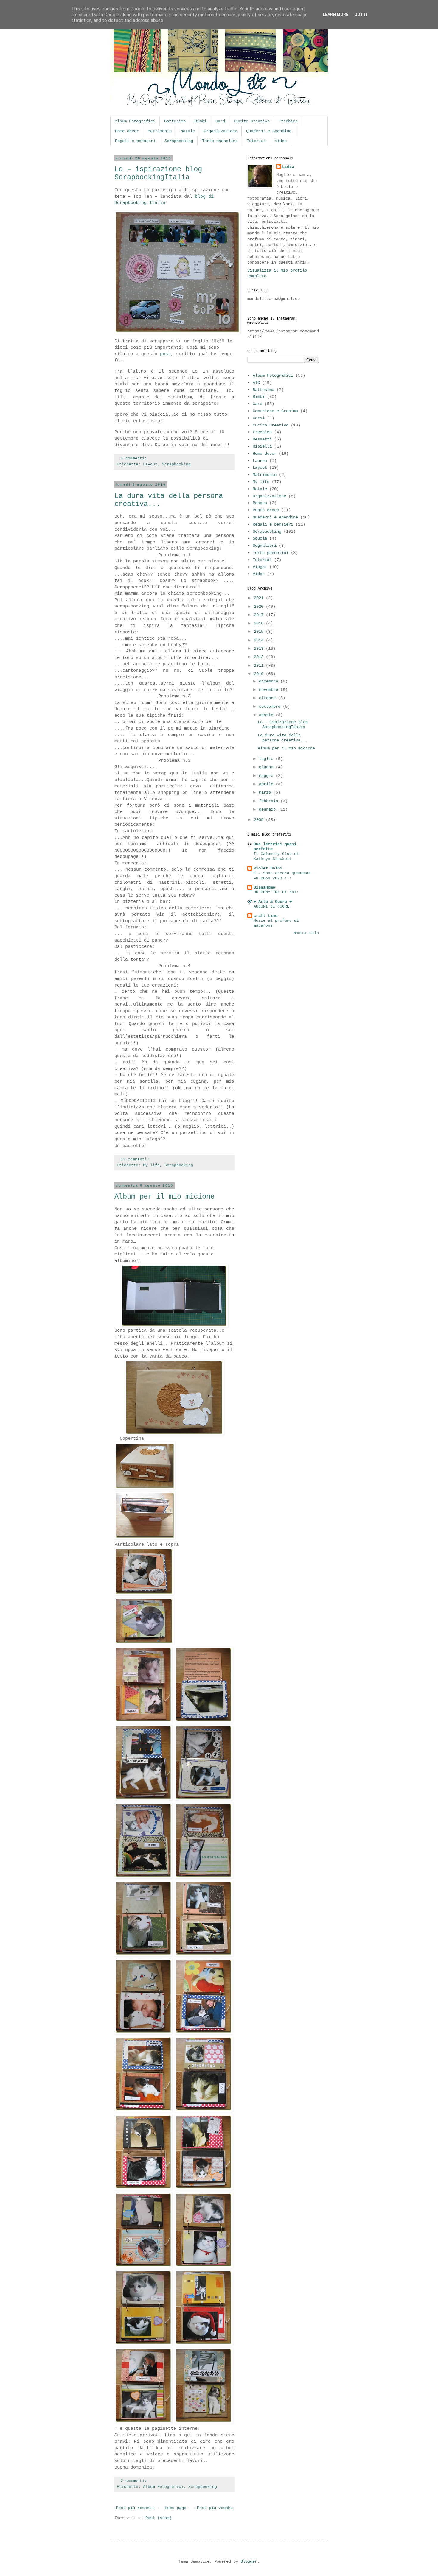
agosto (267, 715)
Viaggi (260, 567)
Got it (361, 15)
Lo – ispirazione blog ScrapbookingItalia (158, 173)
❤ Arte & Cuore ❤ (273, 902)
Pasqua (260, 503)
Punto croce (266, 510)
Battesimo (175, 121)
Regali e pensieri (135, 141)
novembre (270, 690)
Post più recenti (135, 2508)
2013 (260, 649)
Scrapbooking (179, 141)
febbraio (270, 801)
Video (281, 141)
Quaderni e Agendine (269, 131)
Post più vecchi (215, 2508)
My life (151, 1165)
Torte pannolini (220, 141)
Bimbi (201, 121)
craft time (265, 916)
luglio (267, 759)
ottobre (268, 698)
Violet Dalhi (268, 868)
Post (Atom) (159, 2518)
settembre (271, 707)
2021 (260, 598)
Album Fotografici (135, 121)
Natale (188, 131)
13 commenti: (135, 1160)
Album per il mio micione (164, 1197)
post (165, 354)
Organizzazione (220, 131)
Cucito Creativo (252, 121)
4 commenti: (134, 459)
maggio (267, 776)
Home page (175, 2508)
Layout (150, 465)
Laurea (260, 461)
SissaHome (264, 887)
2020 (260, 607)
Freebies (288, 121)
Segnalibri (265, 546)
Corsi (259, 418)
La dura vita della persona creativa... (283, 738)
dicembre (270, 681)
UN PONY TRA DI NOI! (276, 892)
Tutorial (256, 141)
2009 (260, 820)
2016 (260, 623)
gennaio (268, 809)
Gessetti (262, 439)
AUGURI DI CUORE (271, 907)
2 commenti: (134, 2481)
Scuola (260, 538)
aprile (267, 784)
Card (220, 121)
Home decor (127, 131)
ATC (256, 383)
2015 (260, 632)
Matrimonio (160, 131)
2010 (260, 674)
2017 (260, 615)
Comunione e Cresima (275, 411)
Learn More (336, 15)
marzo (266, 792)
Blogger (249, 2561)
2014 (260, 640)
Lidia (288, 167)
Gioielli (262, 446)
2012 (260, 657)
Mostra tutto (306, 933)
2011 (260, 666)
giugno (267, 767)
